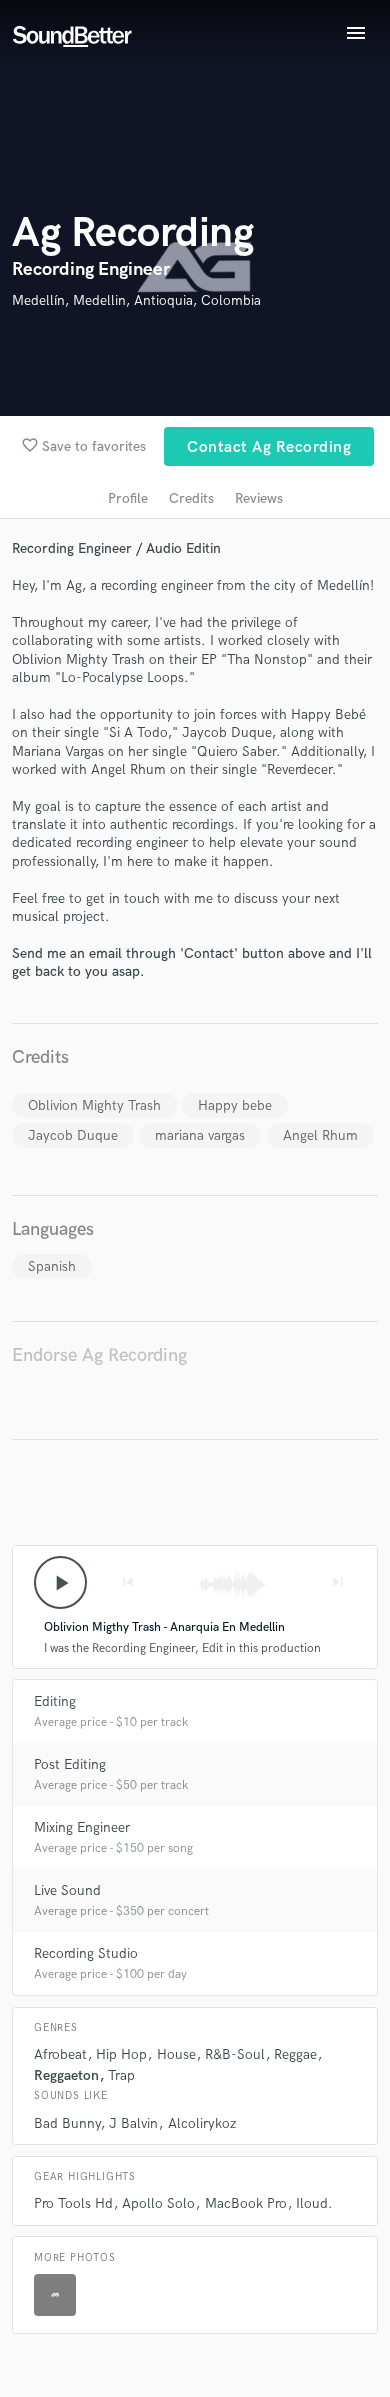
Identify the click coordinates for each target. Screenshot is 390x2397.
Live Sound (67, 1890)
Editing (55, 1701)
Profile (128, 498)
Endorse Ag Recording (99, 1355)
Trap (121, 2075)
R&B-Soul (235, 2054)
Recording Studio (86, 1953)
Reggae (295, 2054)
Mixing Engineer (82, 1827)
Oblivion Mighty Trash (94, 1105)
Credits (191, 498)
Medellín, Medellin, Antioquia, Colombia (136, 300)
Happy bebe (235, 1105)
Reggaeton (66, 2075)
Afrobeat (60, 2054)
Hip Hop (121, 2054)
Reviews (259, 498)
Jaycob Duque (73, 1135)
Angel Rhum (320, 1135)
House (176, 2054)
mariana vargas (200, 1135)
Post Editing (70, 1764)
